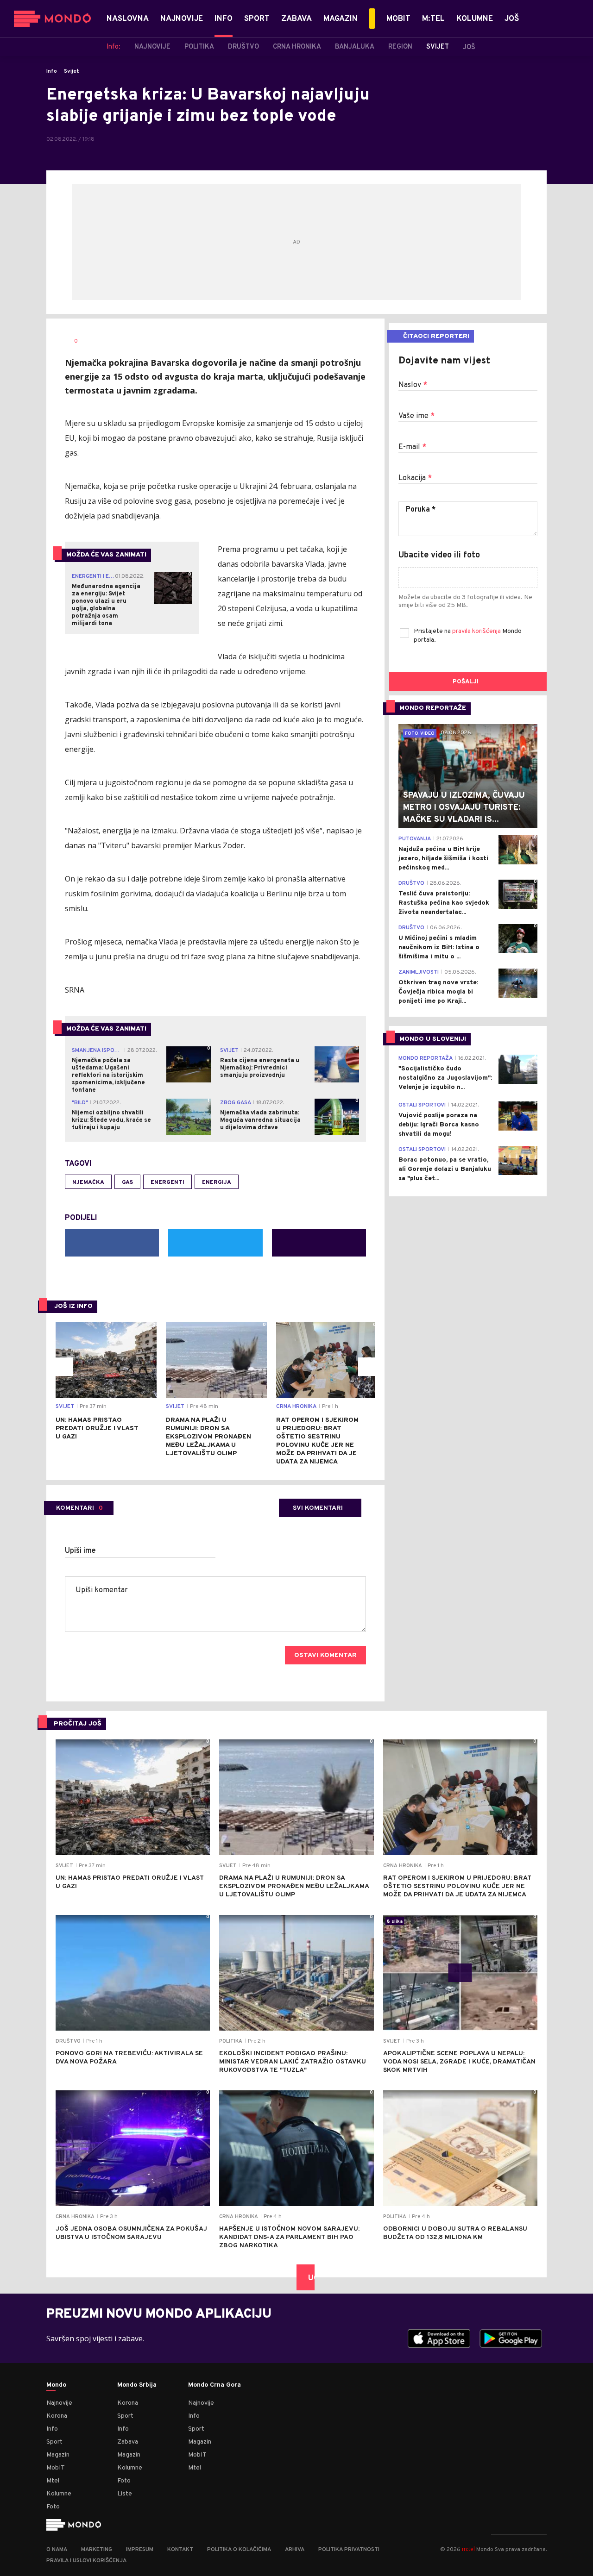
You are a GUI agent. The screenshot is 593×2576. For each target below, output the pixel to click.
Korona (57, 2416)
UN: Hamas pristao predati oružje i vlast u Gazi (97, 1429)
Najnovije (59, 2403)
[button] (63, 1367)
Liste (125, 2494)
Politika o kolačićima (239, 2550)
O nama (57, 2550)
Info (52, 71)
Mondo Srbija (137, 2385)
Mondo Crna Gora (214, 2385)
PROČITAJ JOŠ (78, 1724)
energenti (167, 1182)
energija (217, 1182)
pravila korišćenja (477, 631)
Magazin (58, 2455)
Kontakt (180, 2550)
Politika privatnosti (349, 2550)
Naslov (413, 385)
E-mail (412, 447)
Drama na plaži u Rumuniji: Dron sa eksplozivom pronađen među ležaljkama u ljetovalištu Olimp (208, 1437)
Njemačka (88, 1182)
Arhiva (295, 2550)
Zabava (128, 2442)
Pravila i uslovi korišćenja (86, 2561)
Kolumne (59, 2494)
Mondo (56, 2385)
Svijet (72, 71)
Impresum (140, 2550)
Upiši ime (80, 1551)
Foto (53, 2507)
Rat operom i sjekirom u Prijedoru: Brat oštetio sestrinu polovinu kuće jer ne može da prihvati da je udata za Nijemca (317, 1441)
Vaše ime (416, 416)
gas (127, 1182)
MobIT (56, 2468)
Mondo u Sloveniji (433, 1039)
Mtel (53, 2481)
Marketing (97, 2550)
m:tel (468, 2549)
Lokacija (415, 478)
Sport (54, 2442)
